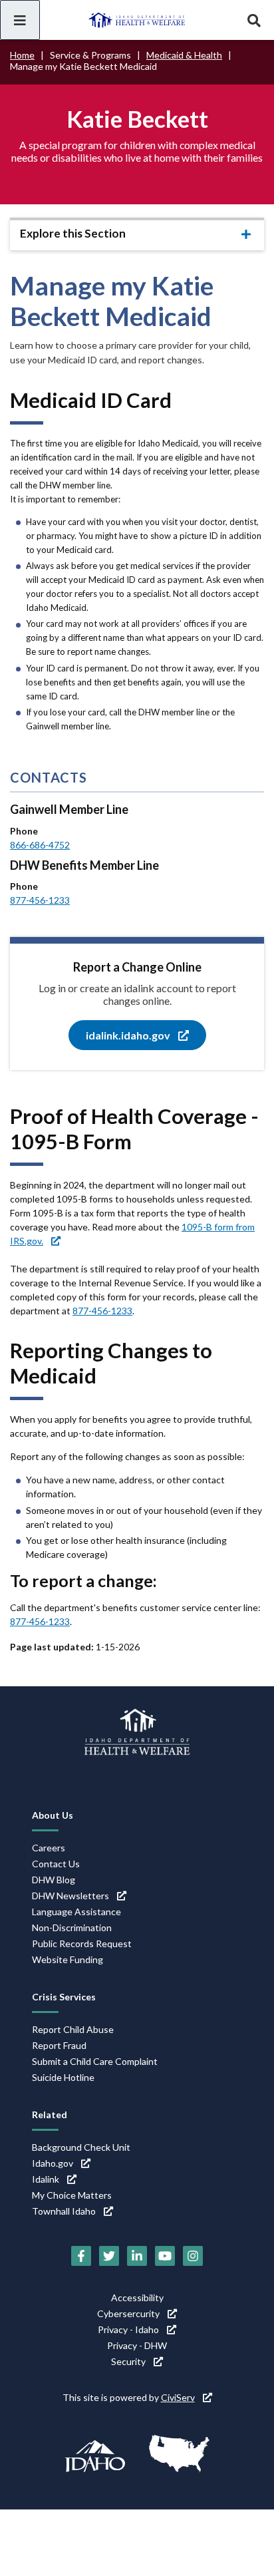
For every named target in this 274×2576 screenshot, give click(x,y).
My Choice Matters (72, 2195)
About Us (53, 1815)
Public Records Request (82, 1943)
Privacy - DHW (137, 2345)
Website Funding (68, 1959)
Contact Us (56, 1864)
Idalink (46, 2179)
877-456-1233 (40, 900)
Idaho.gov (53, 2163)
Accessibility (137, 2298)
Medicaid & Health (184, 55)
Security (128, 2361)
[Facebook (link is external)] (81, 2256)
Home (22, 55)
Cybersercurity (128, 2313)
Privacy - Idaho (128, 2329)
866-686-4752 (40, 845)
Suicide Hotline (63, 2077)
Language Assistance (76, 1912)
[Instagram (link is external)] (193, 2256)
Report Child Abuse (73, 2029)
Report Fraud (59, 2045)
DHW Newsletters (70, 1896)
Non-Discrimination (72, 1928)
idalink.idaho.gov (128, 1035)
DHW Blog (54, 1880)
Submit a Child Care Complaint (95, 2061)
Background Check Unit (81, 2147)
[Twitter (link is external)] (109, 2256)
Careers (49, 1848)
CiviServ (178, 2397)
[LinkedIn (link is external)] (137, 2256)
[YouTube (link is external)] (165, 2256)
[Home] (137, 20)
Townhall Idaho (64, 2211)
